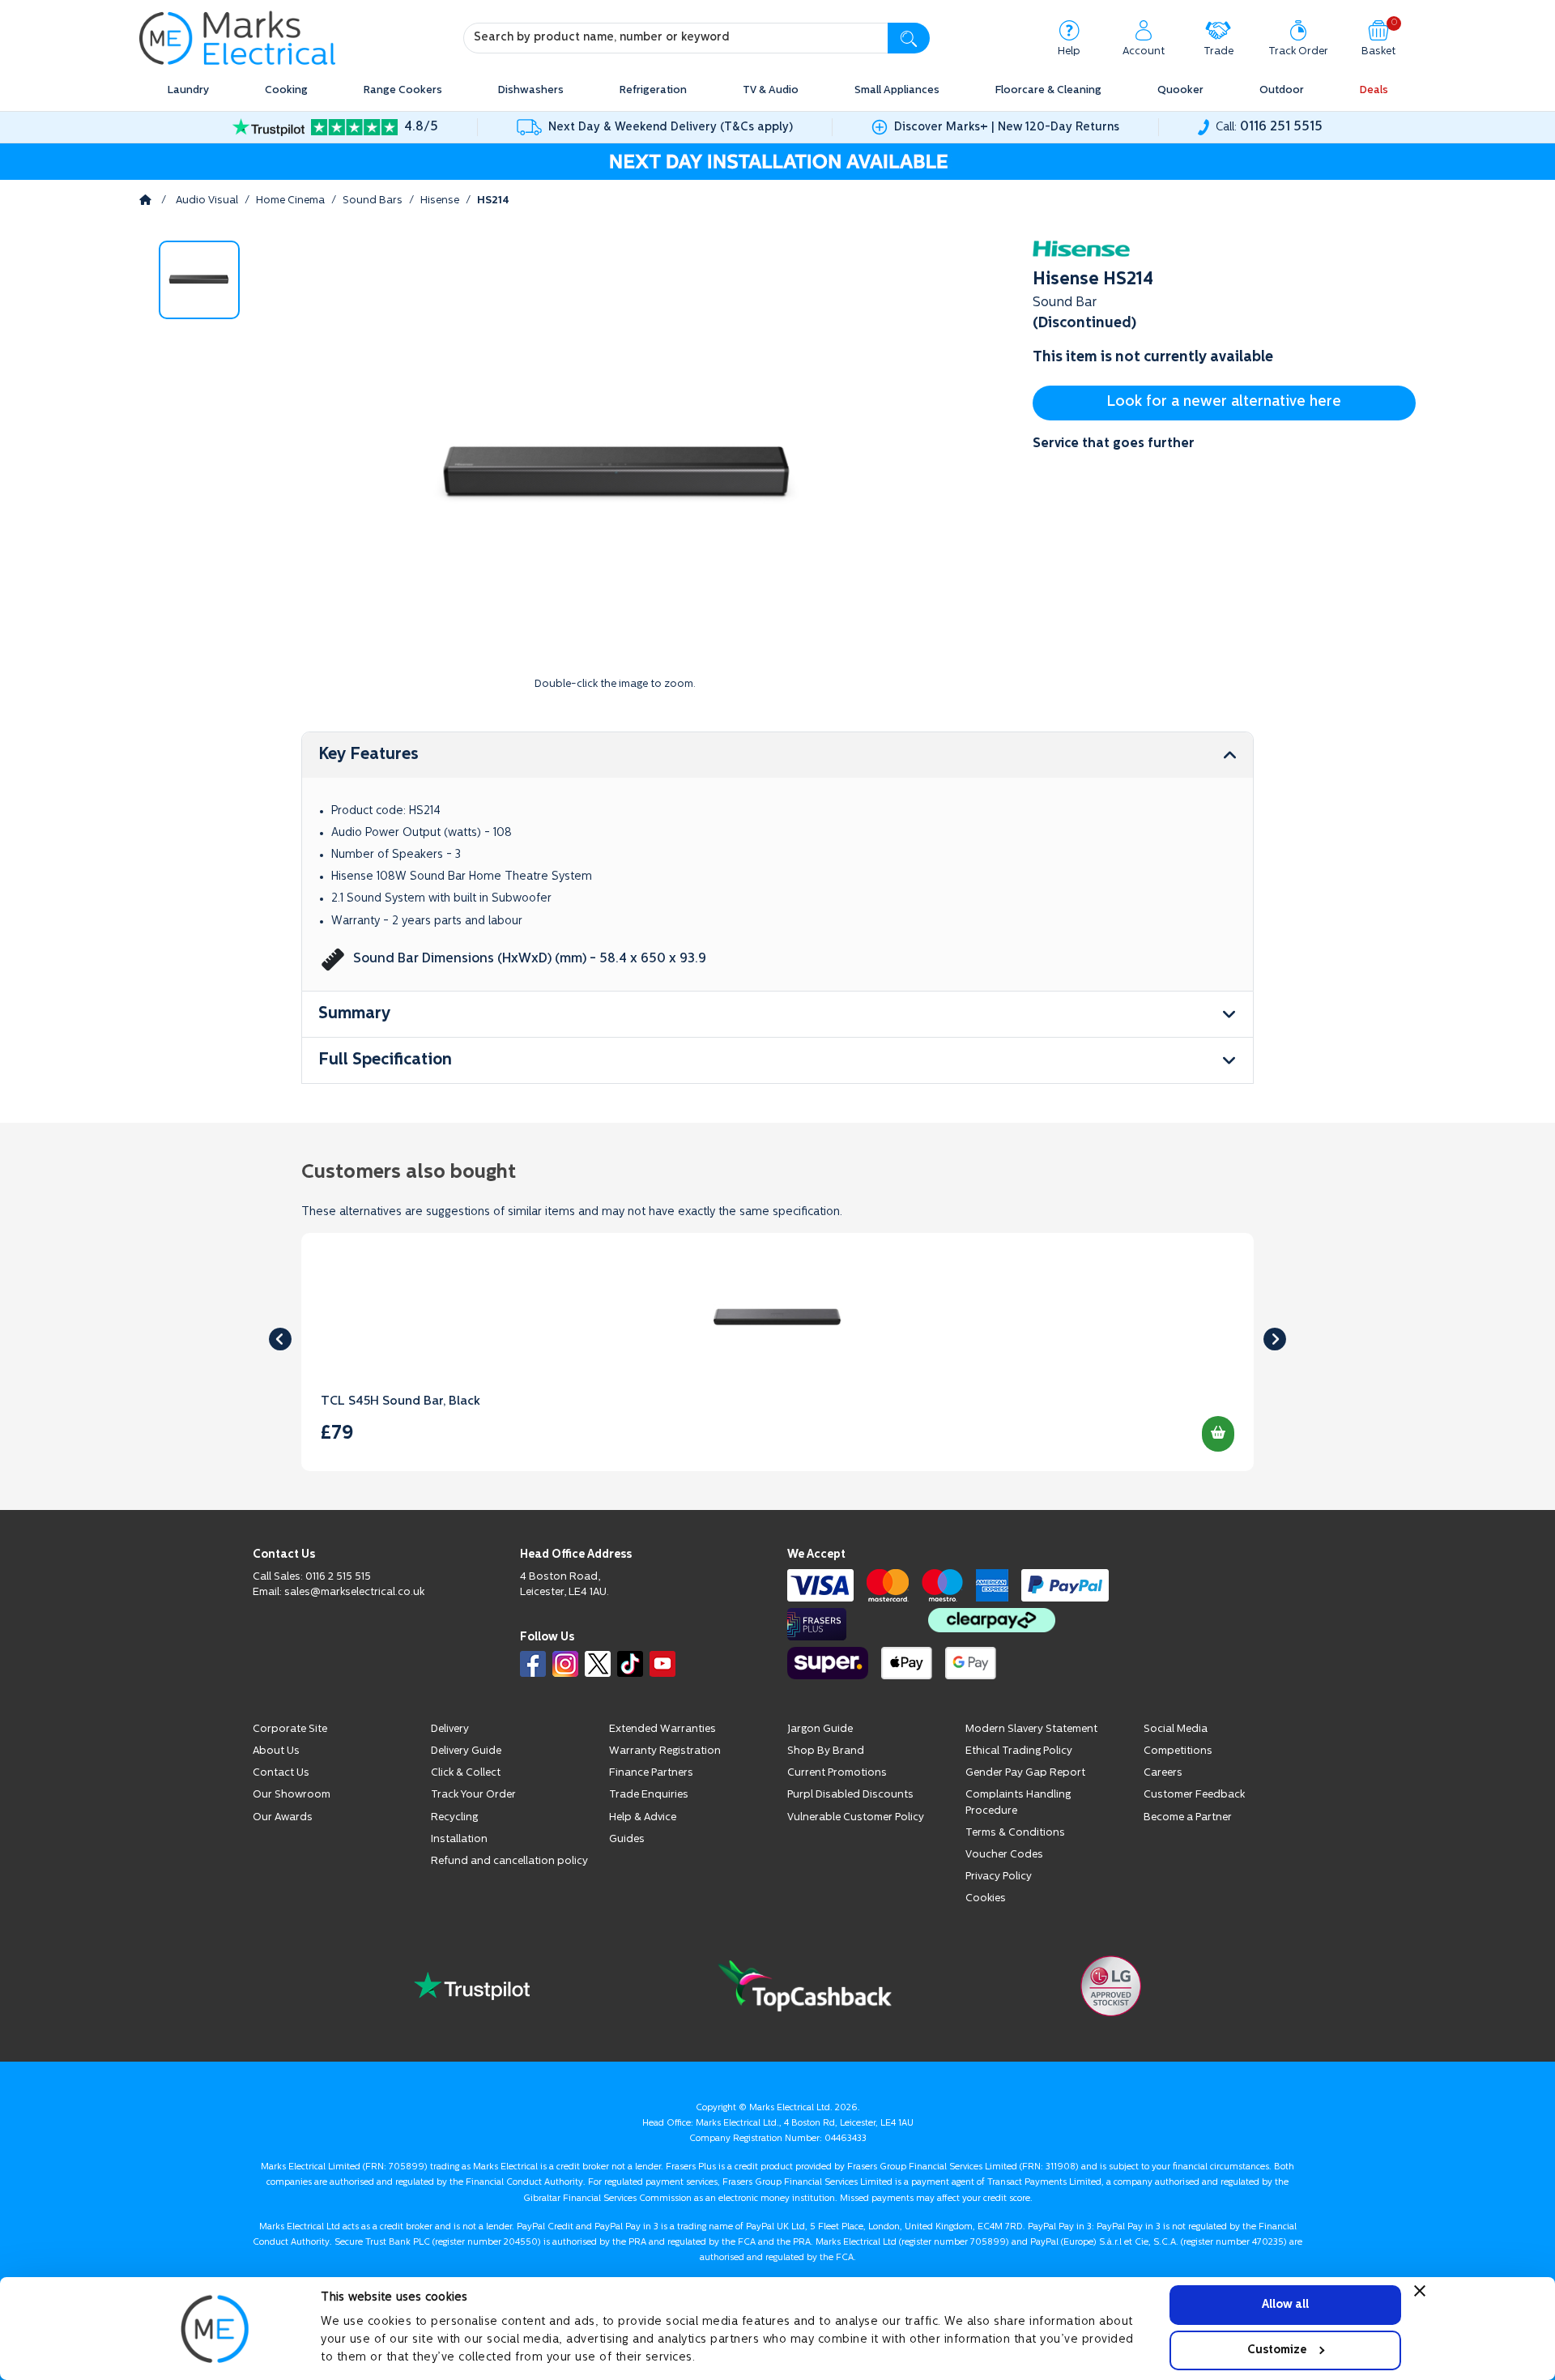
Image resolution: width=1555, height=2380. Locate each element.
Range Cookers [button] (403, 90)
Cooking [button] (286, 90)
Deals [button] (1374, 90)
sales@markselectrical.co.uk (354, 1592)
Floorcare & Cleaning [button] (1048, 90)
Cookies (986, 1898)
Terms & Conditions (1015, 1833)
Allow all (1285, 2304)
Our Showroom (292, 1795)
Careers (1163, 1773)
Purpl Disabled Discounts (850, 1795)
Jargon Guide (820, 1729)
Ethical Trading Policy (1019, 1751)
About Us (276, 1751)
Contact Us (281, 1773)
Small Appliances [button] (897, 90)
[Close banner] (1420, 2291)
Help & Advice (643, 1817)
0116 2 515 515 (338, 1577)
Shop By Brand (826, 1751)
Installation (459, 1839)
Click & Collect (466, 1773)
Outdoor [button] (1282, 90)
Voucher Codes (1004, 1855)
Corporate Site (290, 1729)
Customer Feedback (1194, 1795)
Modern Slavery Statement (1031, 1729)
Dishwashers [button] (531, 90)
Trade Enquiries (649, 1795)
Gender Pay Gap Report (1025, 1773)
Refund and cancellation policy (509, 1861)
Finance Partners (651, 1773)
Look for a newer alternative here (1224, 403)
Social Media (1176, 1729)
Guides (627, 1839)
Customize (1277, 2350)
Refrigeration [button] (653, 90)
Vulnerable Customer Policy (856, 1817)
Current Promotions (837, 1773)
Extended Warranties (662, 1729)
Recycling (454, 1817)
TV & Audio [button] (771, 90)
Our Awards (283, 1817)
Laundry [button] (188, 90)
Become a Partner (1188, 1817)
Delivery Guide (466, 1751)
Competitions (1178, 1751)
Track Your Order (473, 1795)
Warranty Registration (665, 1751)
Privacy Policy (999, 1877)
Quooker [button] (1180, 90)
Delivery (450, 1729)
